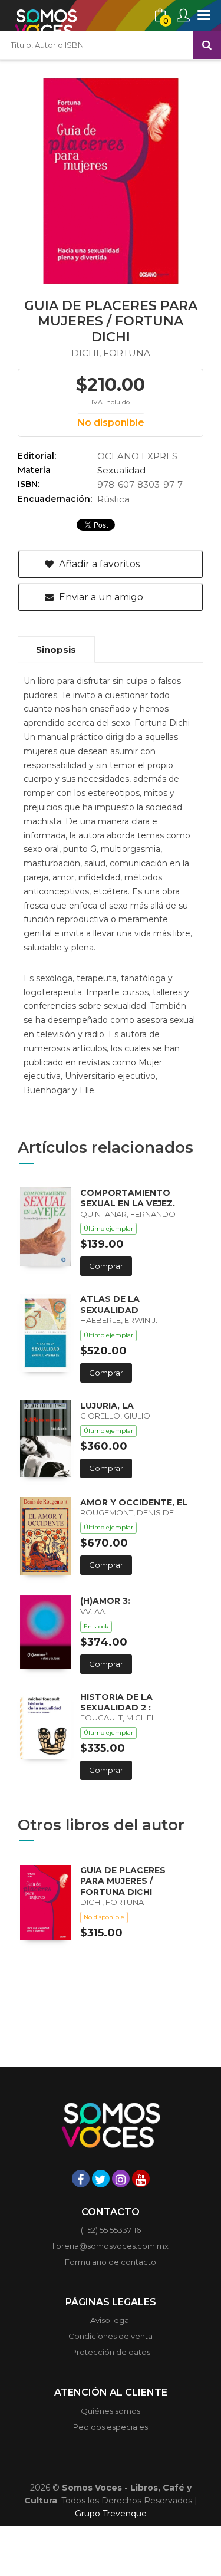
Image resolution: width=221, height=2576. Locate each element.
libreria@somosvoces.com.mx (111, 2246)
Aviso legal (111, 2320)
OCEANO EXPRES (137, 456)
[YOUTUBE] (141, 2179)
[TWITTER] (101, 2179)
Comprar (106, 1266)
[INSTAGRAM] (121, 2179)
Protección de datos (111, 2352)
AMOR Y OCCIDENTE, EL (134, 1502)
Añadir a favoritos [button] (98, 564)
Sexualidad (121, 470)
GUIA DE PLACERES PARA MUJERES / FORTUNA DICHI (123, 1881)
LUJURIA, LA (107, 1406)
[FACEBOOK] (81, 2179)
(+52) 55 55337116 (111, 2230)
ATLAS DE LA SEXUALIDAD (110, 1304)
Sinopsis (56, 649)
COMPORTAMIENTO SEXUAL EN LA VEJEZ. (128, 1198)
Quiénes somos (111, 2411)
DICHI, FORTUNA (111, 353)
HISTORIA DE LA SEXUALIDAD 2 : (116, 1702)
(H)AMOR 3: (105, 1601)
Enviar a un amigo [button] (100, 597)
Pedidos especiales (111, 2427)
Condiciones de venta (111, 2336)
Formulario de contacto (111, 2262)
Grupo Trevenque (111, 2514)
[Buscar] (207, 45)
